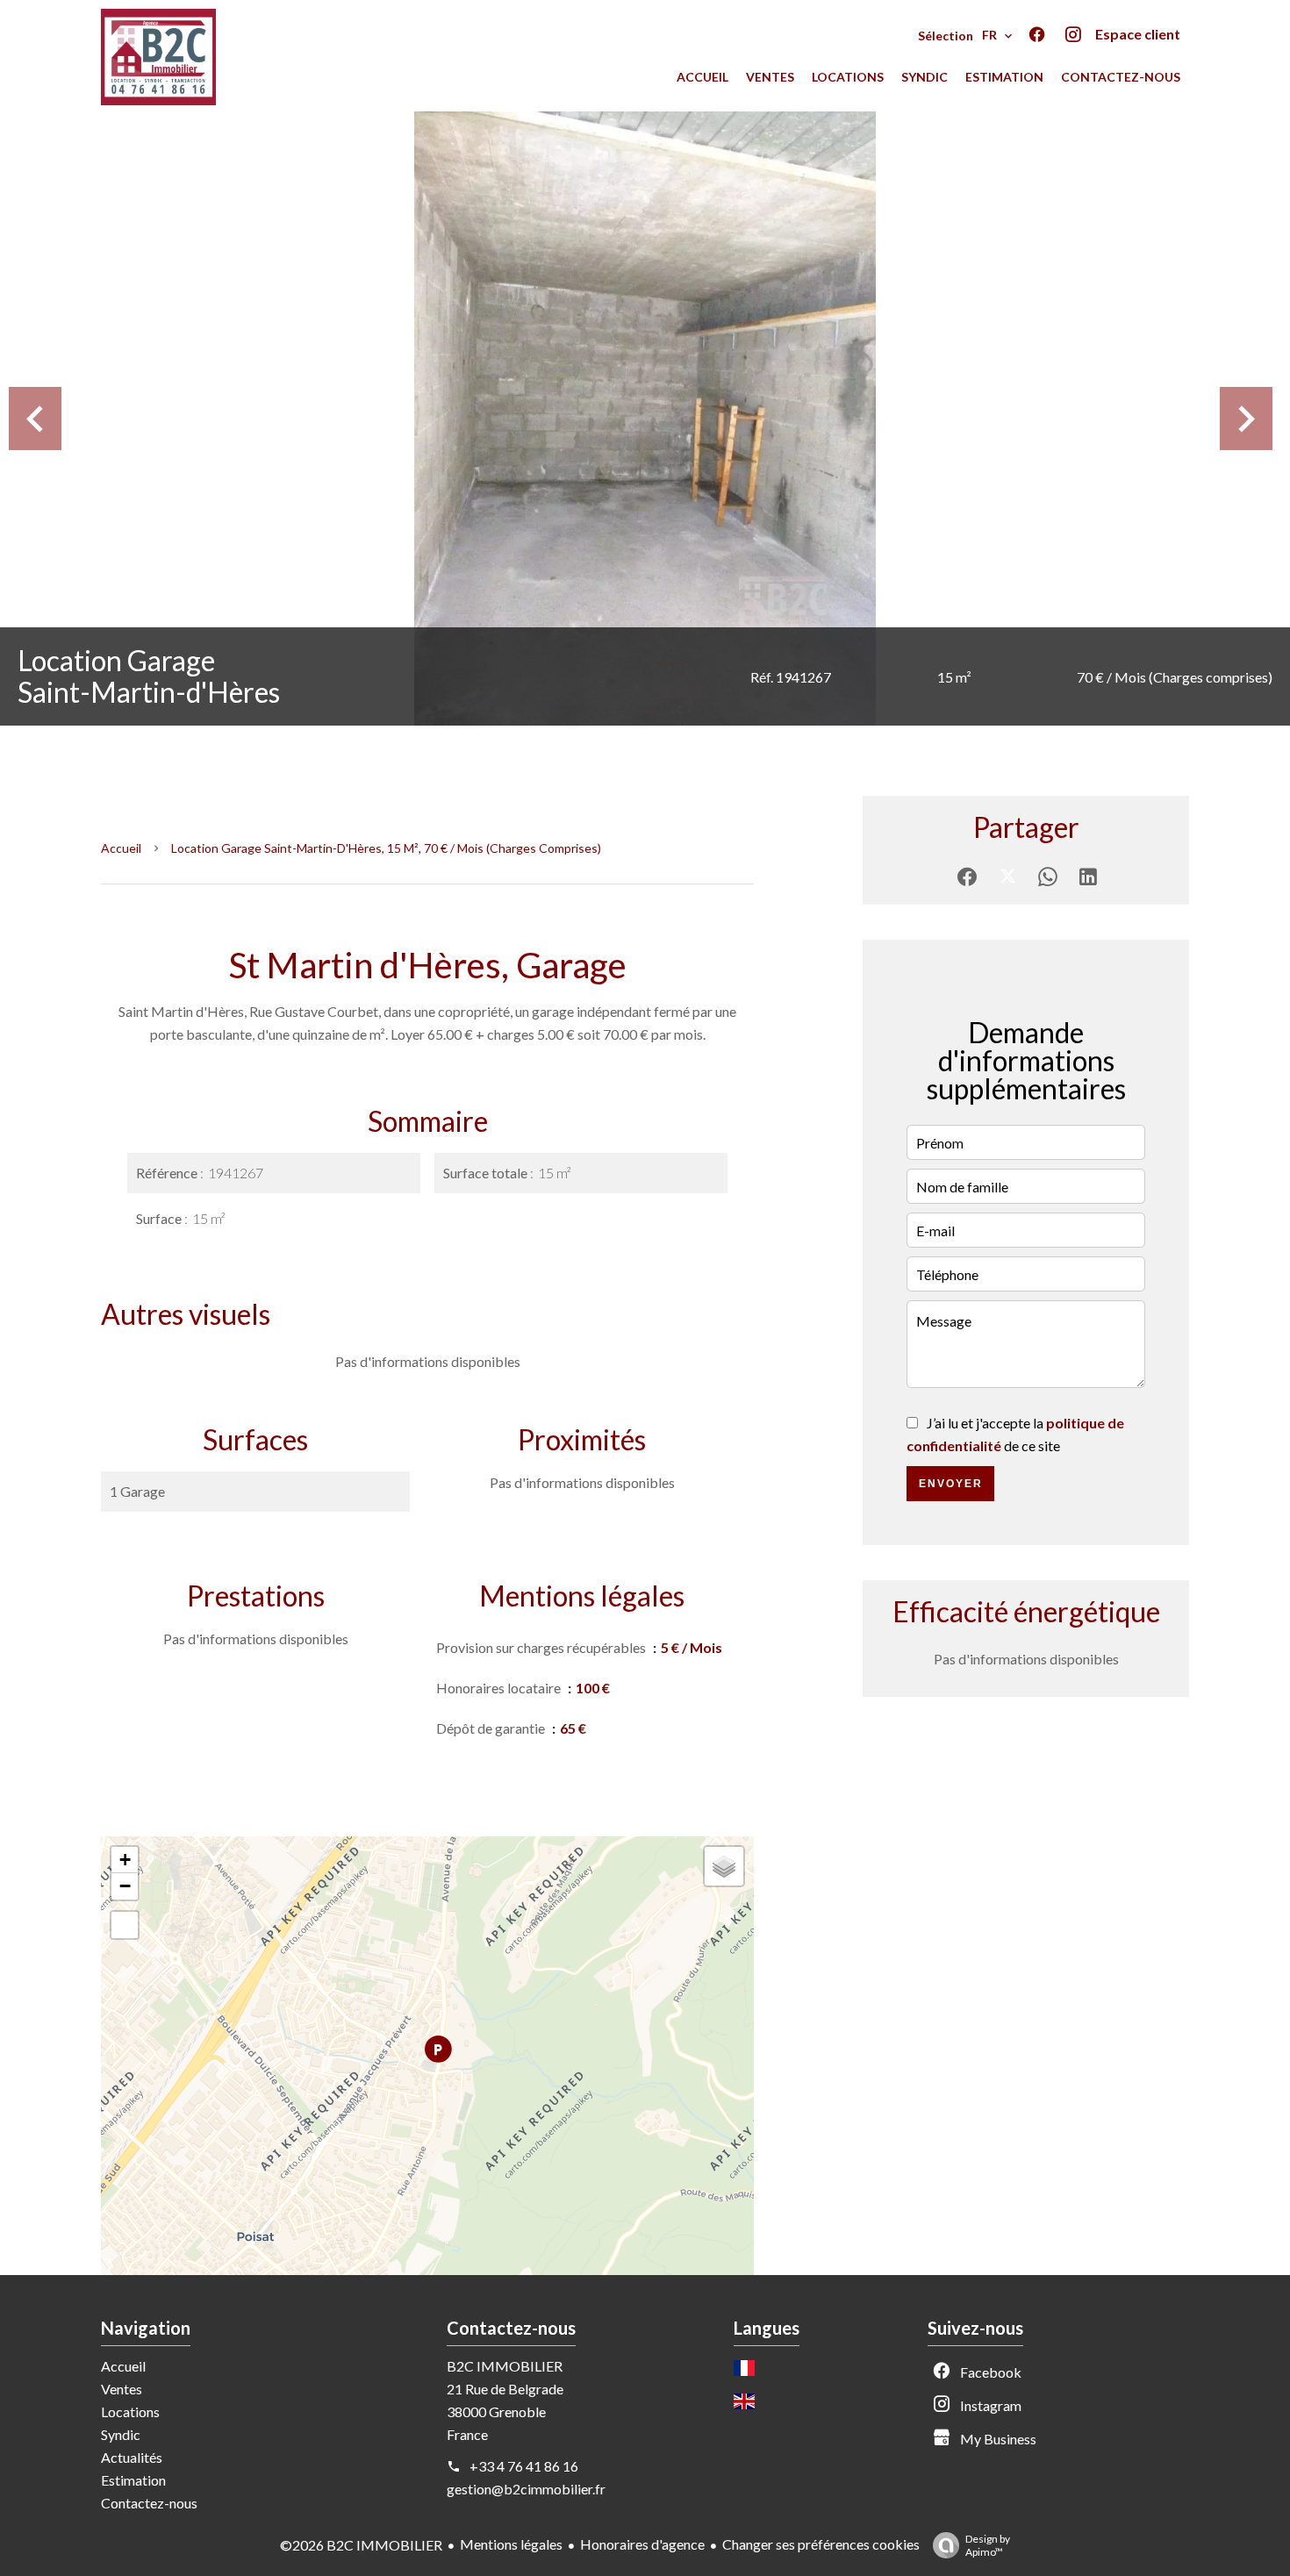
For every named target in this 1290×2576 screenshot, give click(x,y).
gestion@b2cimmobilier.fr (526, 2489)
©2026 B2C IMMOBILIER (361, 2545)
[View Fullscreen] (125, 1925)
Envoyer (951, 1484)
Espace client (1138, 34)
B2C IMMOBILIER (505, 2366)
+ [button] (125, 1860)
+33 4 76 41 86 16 (524, 2466)
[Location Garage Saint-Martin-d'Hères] (645, 419)
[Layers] (724, 1866)
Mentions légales (511, 2544)
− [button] (125, 1886)
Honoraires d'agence (642, 2544)
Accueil (121, 848)
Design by (988, 2545)
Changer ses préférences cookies (821, 2544)
